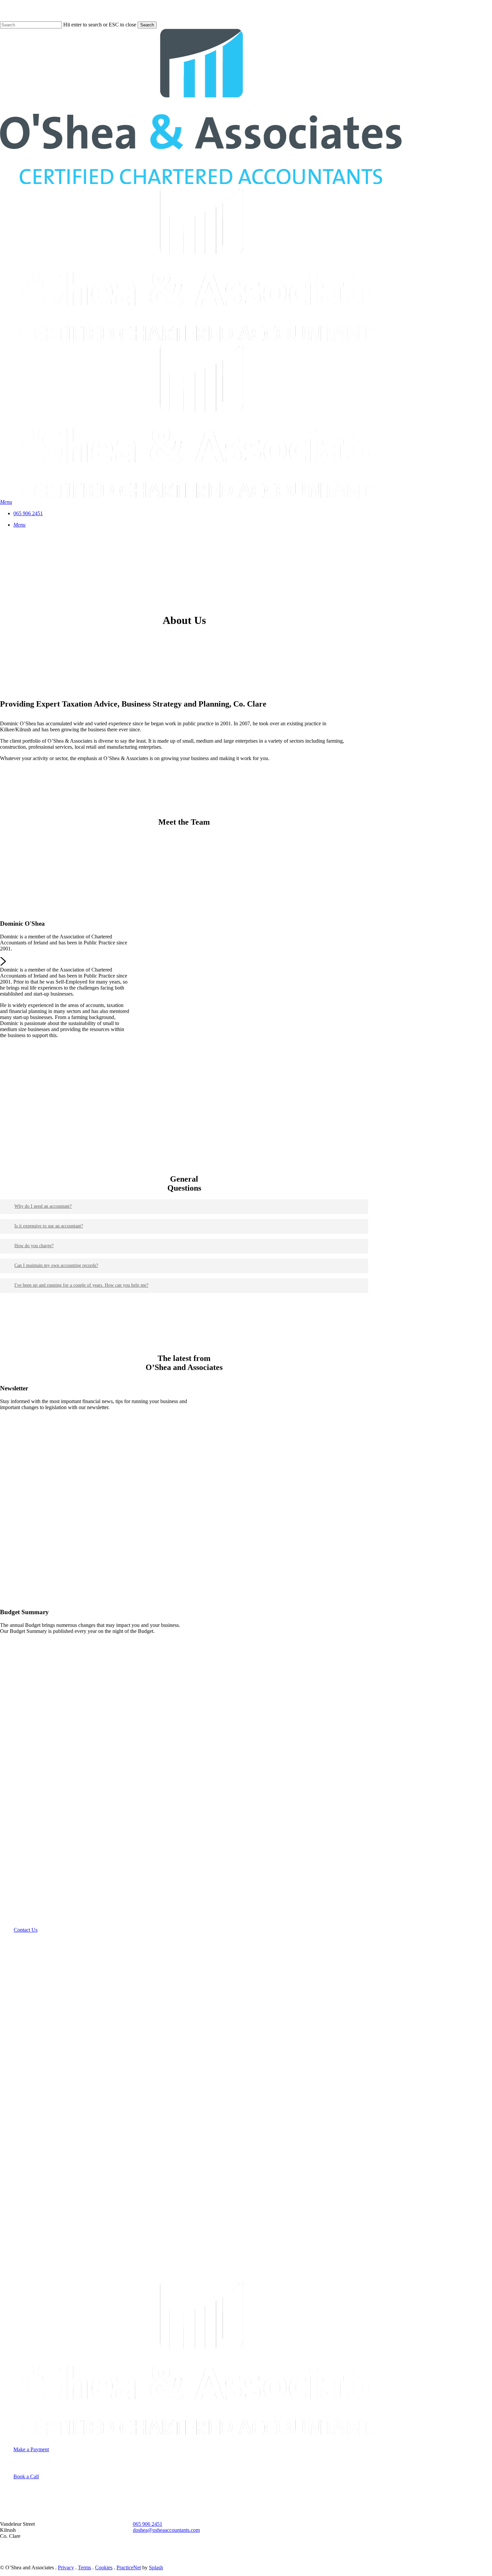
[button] (6, 502)
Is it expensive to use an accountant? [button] (49, 1226)
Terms (85, 2567)
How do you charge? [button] (34, 1246)
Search (147, 25)
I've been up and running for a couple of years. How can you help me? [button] (81, 1285)
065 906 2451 (148, 2524)
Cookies (104, 2567)
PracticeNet (129, 2567)
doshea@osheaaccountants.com (166, 2530)
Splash (156, 2567)
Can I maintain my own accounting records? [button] (56, 1265)
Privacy (66, 2567)
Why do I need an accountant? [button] (43, 1206)
